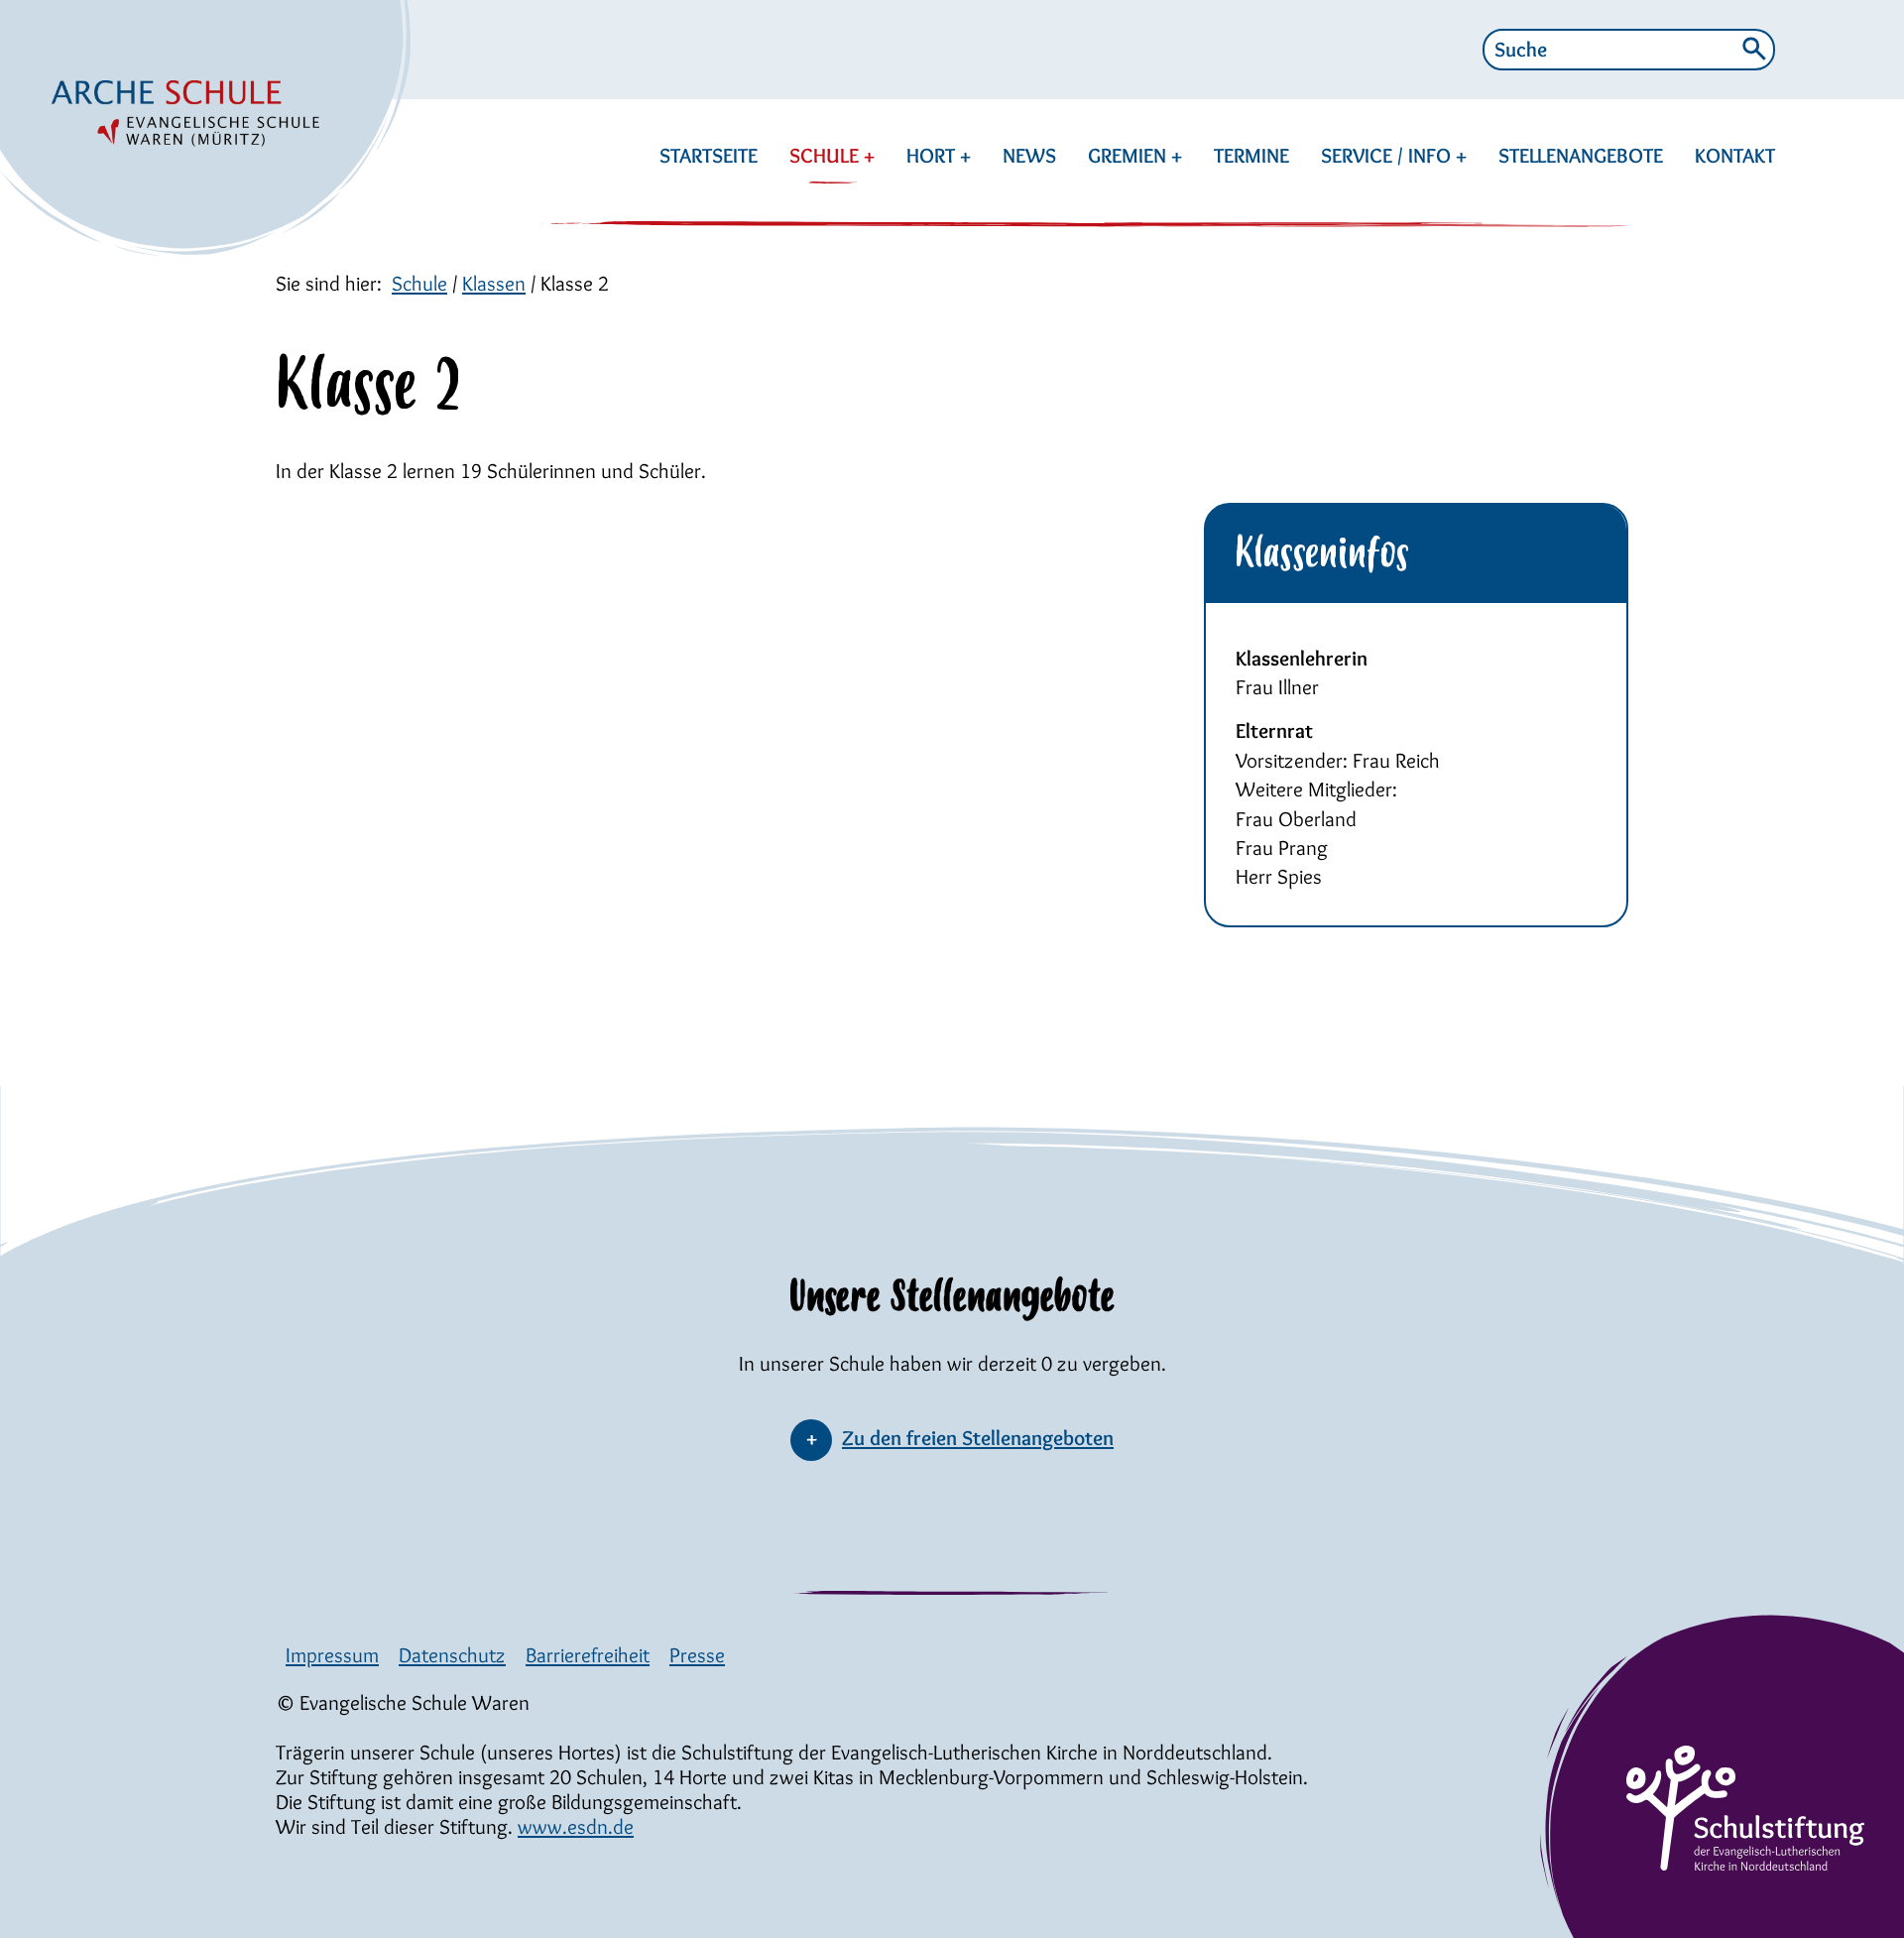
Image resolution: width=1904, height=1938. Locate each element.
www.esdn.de (576, 1826)
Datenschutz (452, 1655)
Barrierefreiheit (588, 1655)
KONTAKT (1735, 155)
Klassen (494, 283)
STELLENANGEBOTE (1581, 155)
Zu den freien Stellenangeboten (978, 1438)
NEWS (1029, 155)
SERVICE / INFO (1388, 155)
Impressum (332, 1655)
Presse (697, 1655)
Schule (419, 283)
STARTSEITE (709, 155)
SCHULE (827, 155)
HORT (933, 155)
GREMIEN (1130, 155)
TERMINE (1251, 155)
